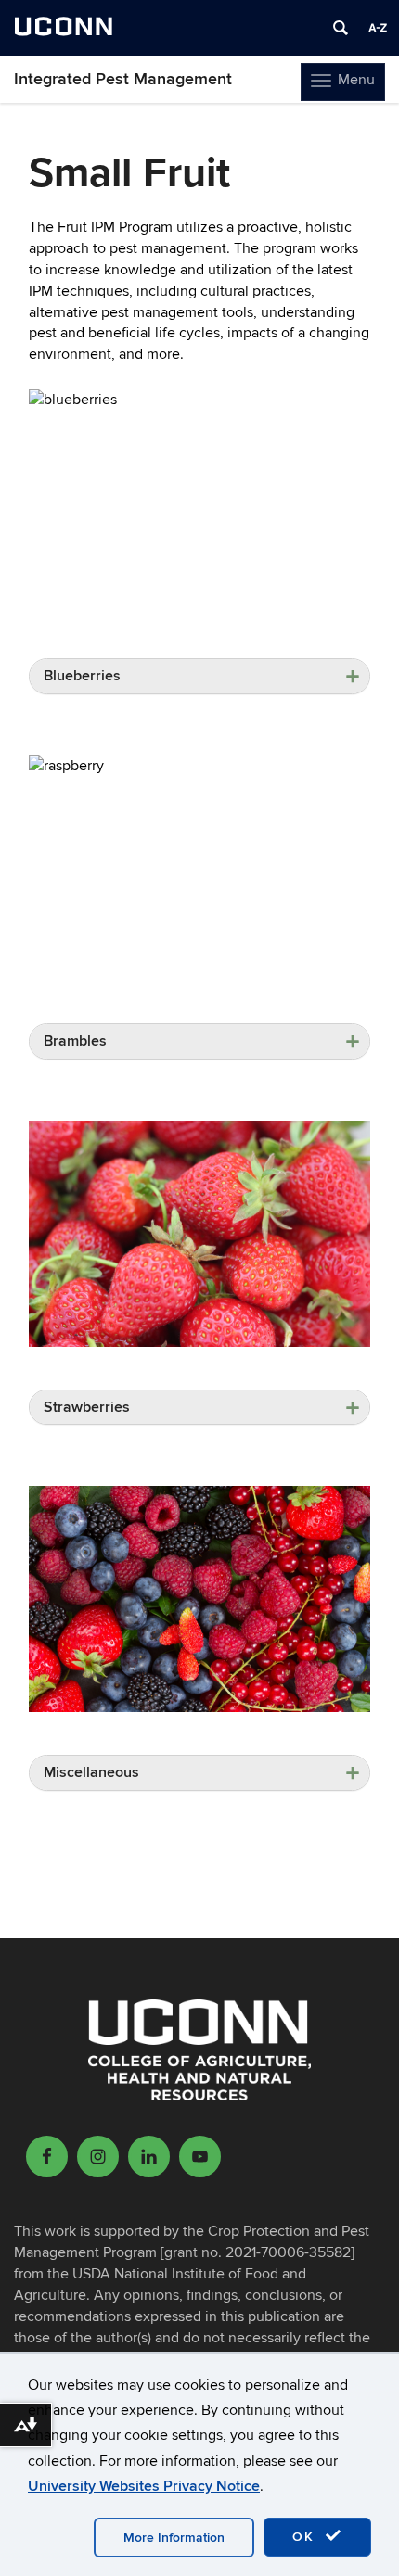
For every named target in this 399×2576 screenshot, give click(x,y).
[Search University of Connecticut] (341, 28)
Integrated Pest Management (123, 79)
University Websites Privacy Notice (144, 2486)
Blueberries (82, 676)
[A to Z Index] (378, 28)
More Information (174, 2538)
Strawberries (87, 1407)
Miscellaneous (91, 1772)
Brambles (75, 1041)
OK (306, 2537)
